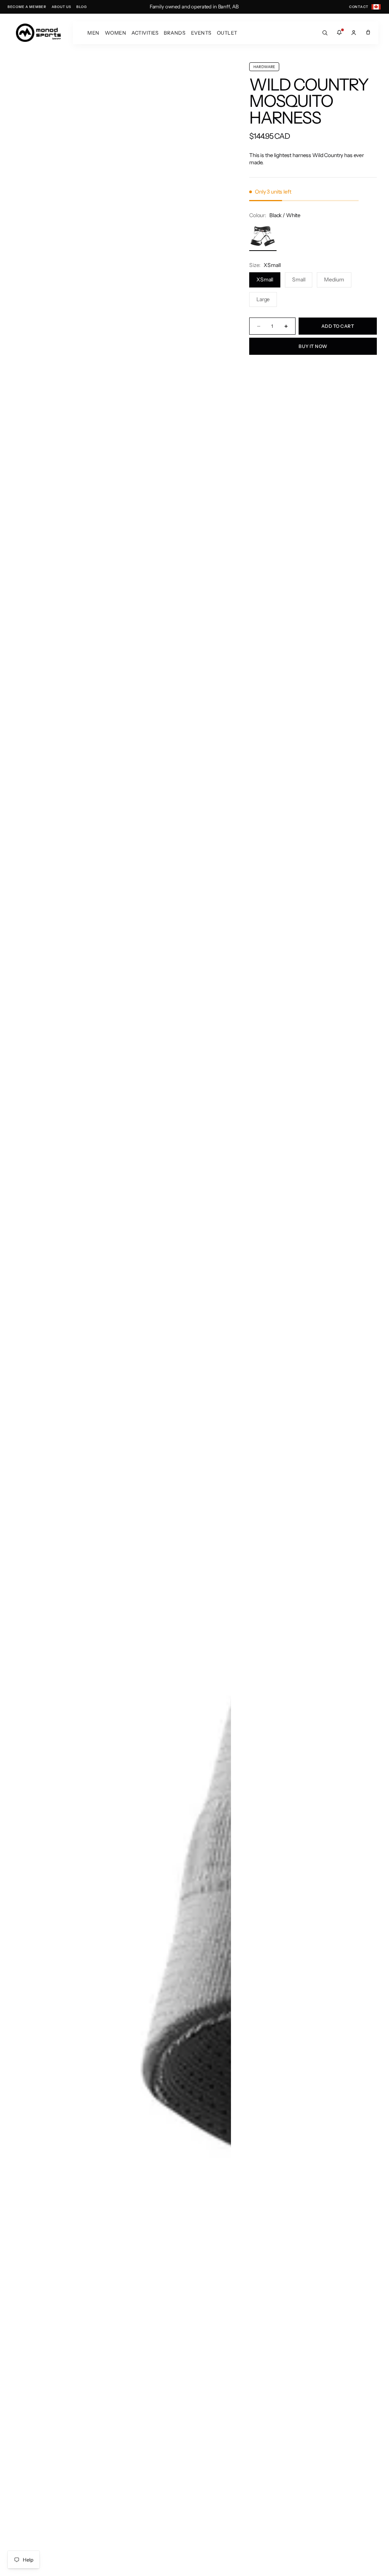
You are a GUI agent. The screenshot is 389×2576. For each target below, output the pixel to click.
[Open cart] (368, 33)
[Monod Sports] (38, 33)
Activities (145, 33)
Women (116, 33)
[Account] (354, 33)
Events (201, 33)
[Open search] (325, 33)
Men (93, 33)
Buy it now (313, 346)
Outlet (227, 33)
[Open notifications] (339, 33)
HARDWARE (264, 67)
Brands (175, 33)
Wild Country (309, 85)
